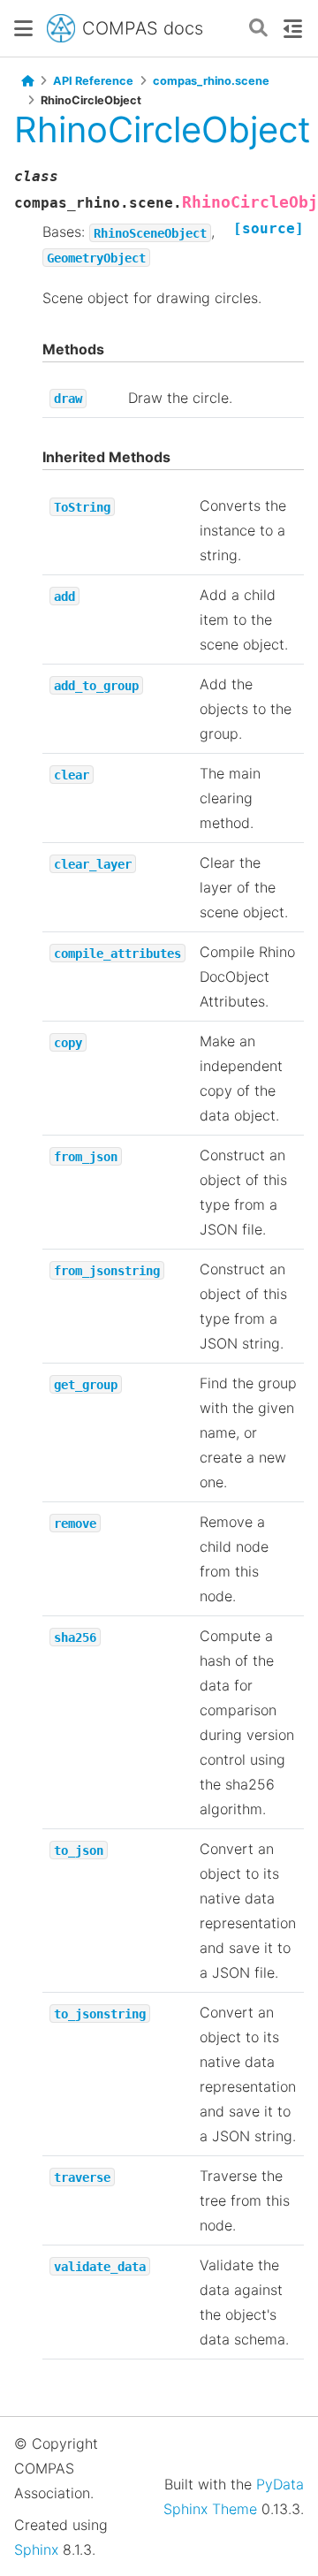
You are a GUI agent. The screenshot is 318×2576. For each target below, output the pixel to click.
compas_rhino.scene (211, 81)
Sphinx (36, 2549)
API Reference (93, 81)
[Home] (27, 81)
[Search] (258, 29)
